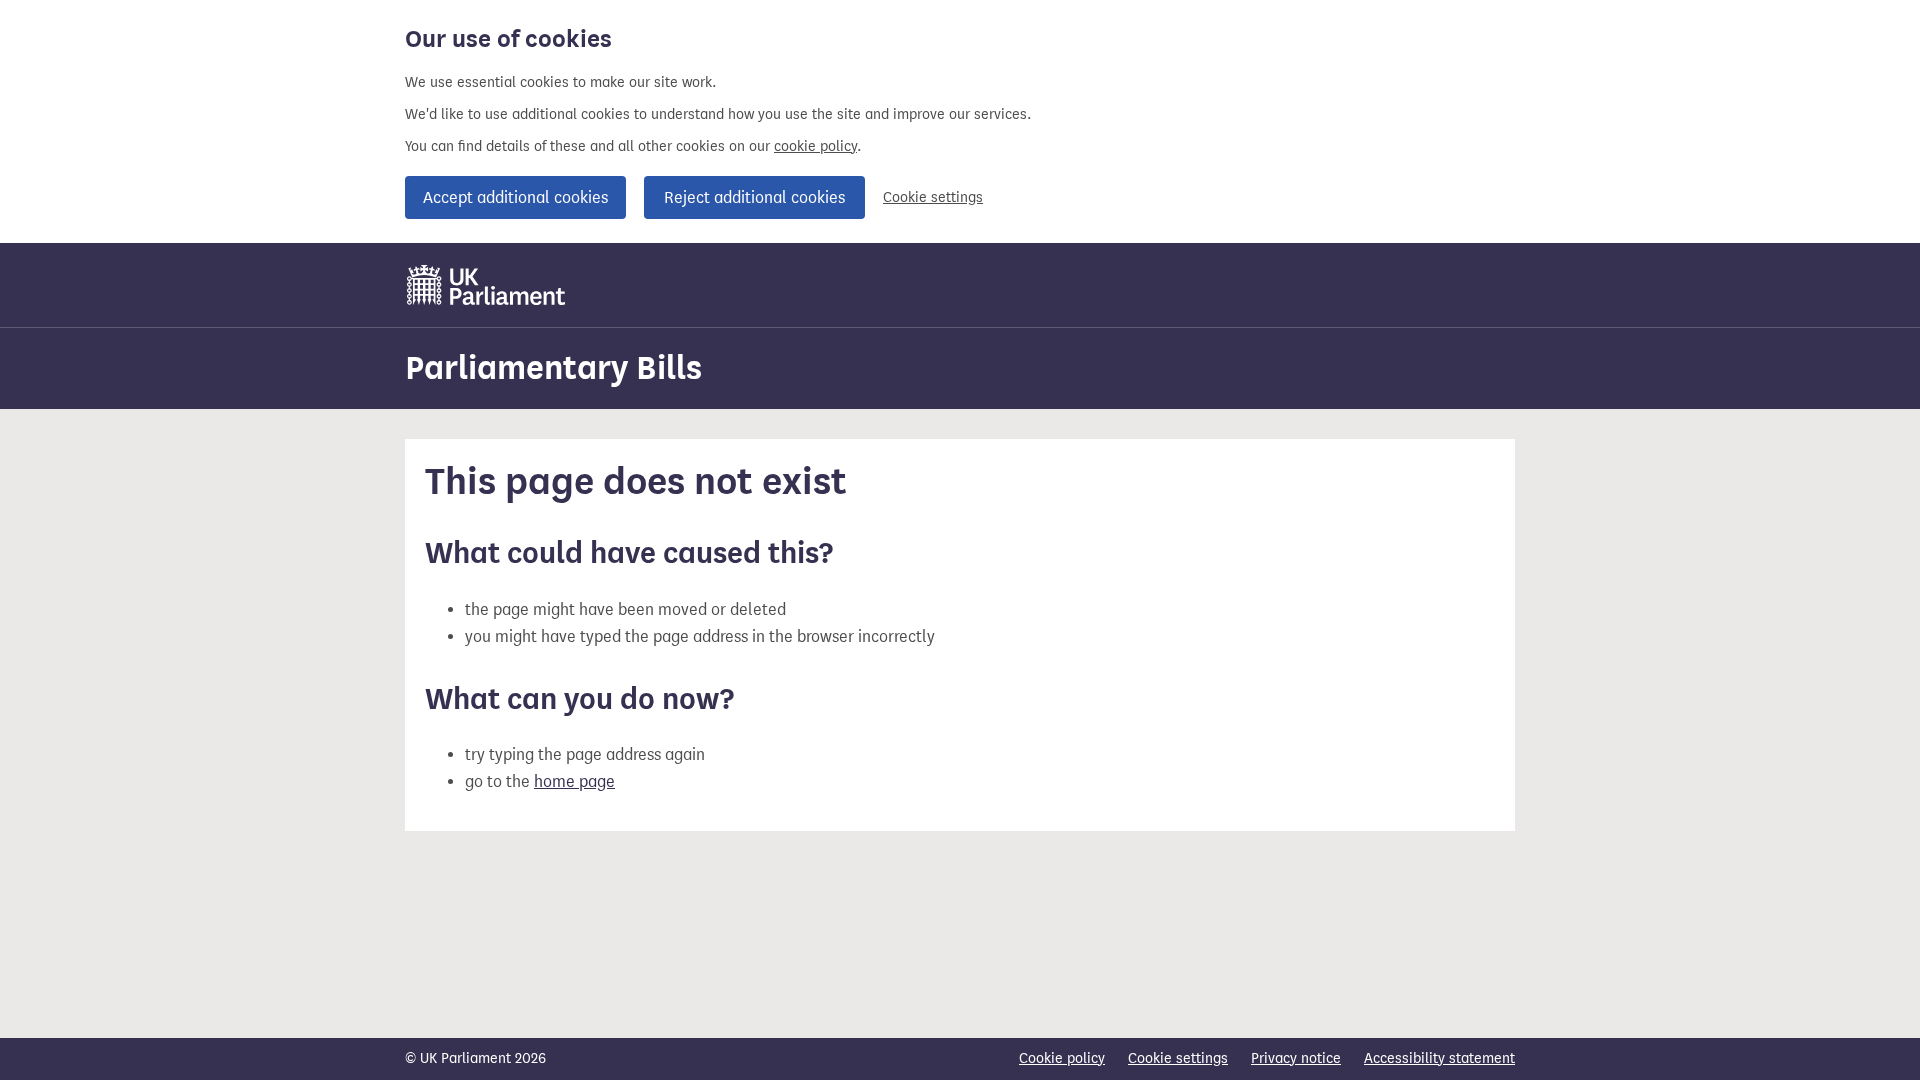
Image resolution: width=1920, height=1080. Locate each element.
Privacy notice (1296, 1058)
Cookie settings (933, 197)
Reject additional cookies (754, 197)
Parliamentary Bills (553, 367)
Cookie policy (1062, 1058)
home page (574, 781)
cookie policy (815, 146)
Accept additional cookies (515, 197)
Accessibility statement (1439, 1058)
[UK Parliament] (486, 285)
